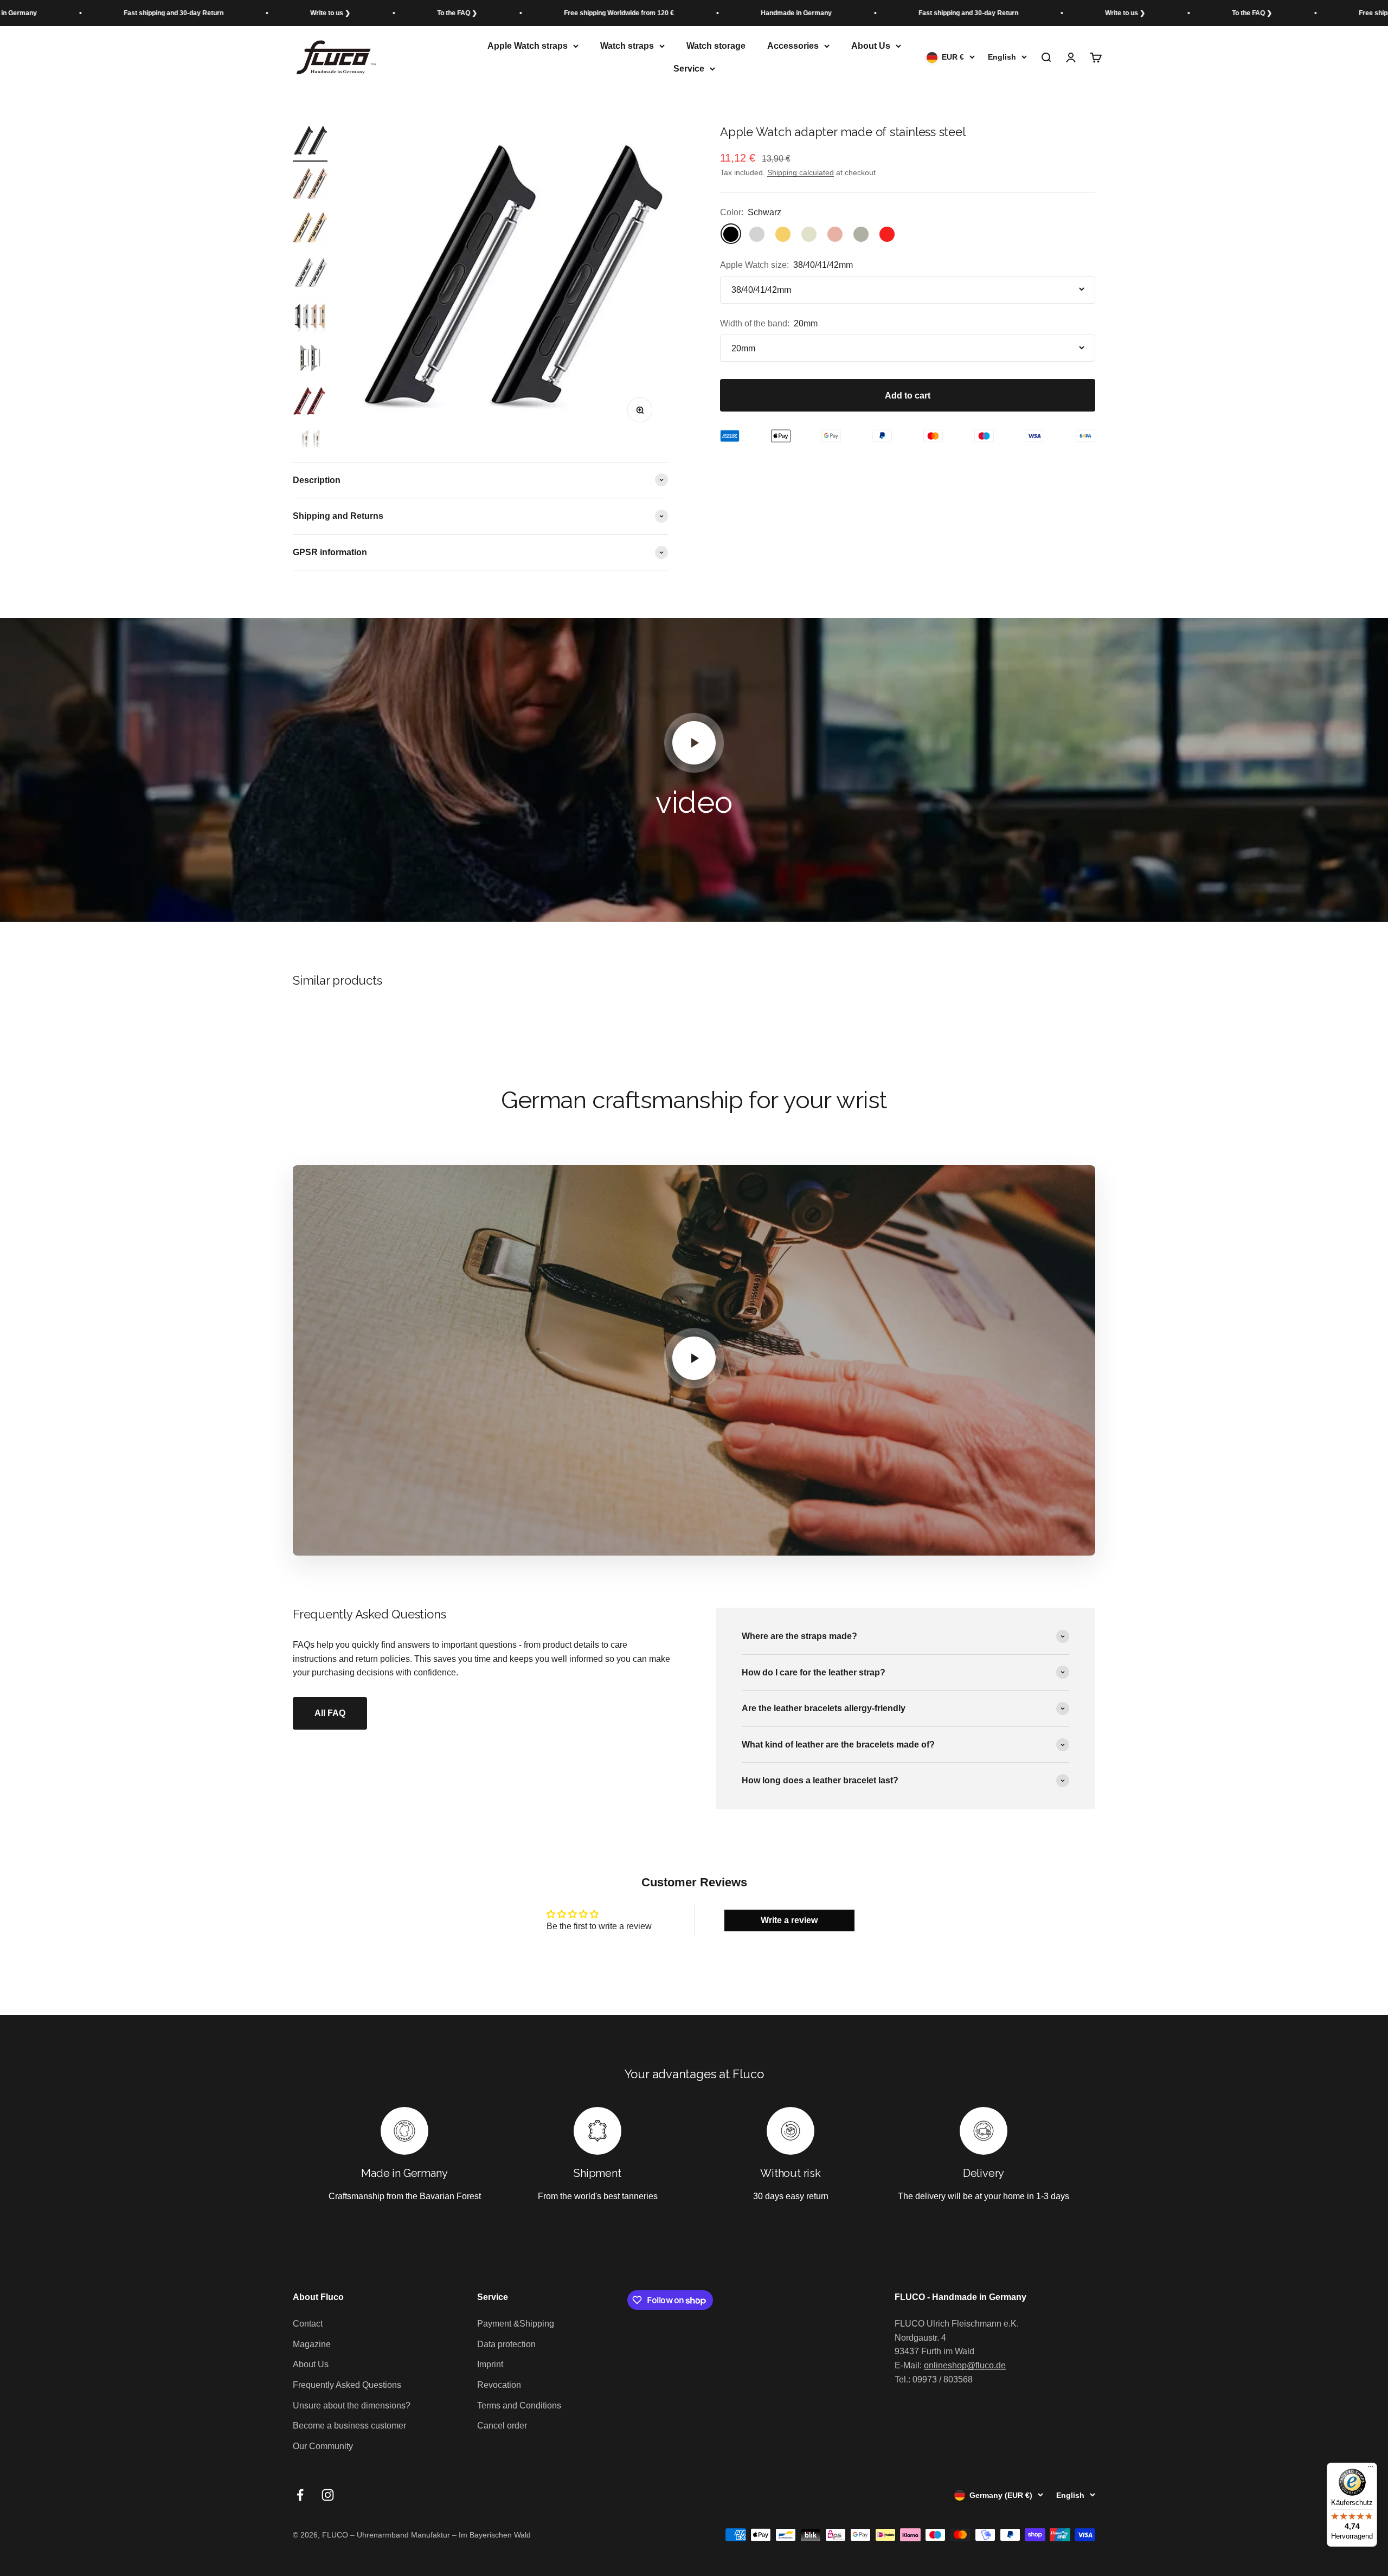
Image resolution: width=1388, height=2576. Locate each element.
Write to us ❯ (148, 13)
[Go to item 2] (310, 186)
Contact (308, 2324)
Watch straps (627, 46)
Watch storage (716, 46)
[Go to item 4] (310, 273)
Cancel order (502, 2426)
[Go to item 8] (310, 446)
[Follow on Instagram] (328, 2495)
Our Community (323, 2446)
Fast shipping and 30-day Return (786, 13)
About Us (871, 46)
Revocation (499, 2385)
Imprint (490, 2364)
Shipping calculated (801, 172)
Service (689, 69)
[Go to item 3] (310, 229)
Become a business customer (349, 2426)
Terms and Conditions (519, 2405)
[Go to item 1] (310, 143)
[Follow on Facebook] (300, 2495)
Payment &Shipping (516, 2324)
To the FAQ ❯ (275, 13)
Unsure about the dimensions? (352, 2405)
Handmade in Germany (614, 13)
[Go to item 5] (310, 316)
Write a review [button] (789, 1920)
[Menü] (1371, 2469)
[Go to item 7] (310, 403)
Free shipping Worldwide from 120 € (437, 13)
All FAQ (330, 1713)
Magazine (312, 2344)
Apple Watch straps (528, 46)
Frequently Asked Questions (347, 2385)
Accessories (793, 46)
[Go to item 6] (310, 359)
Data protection (506, 2344)
